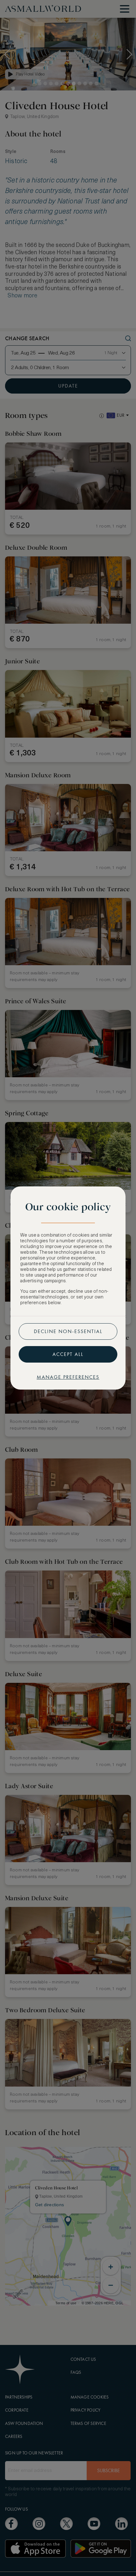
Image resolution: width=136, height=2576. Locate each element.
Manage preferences (68, 1377)
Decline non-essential (68, 1331)
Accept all (68, 1354)
